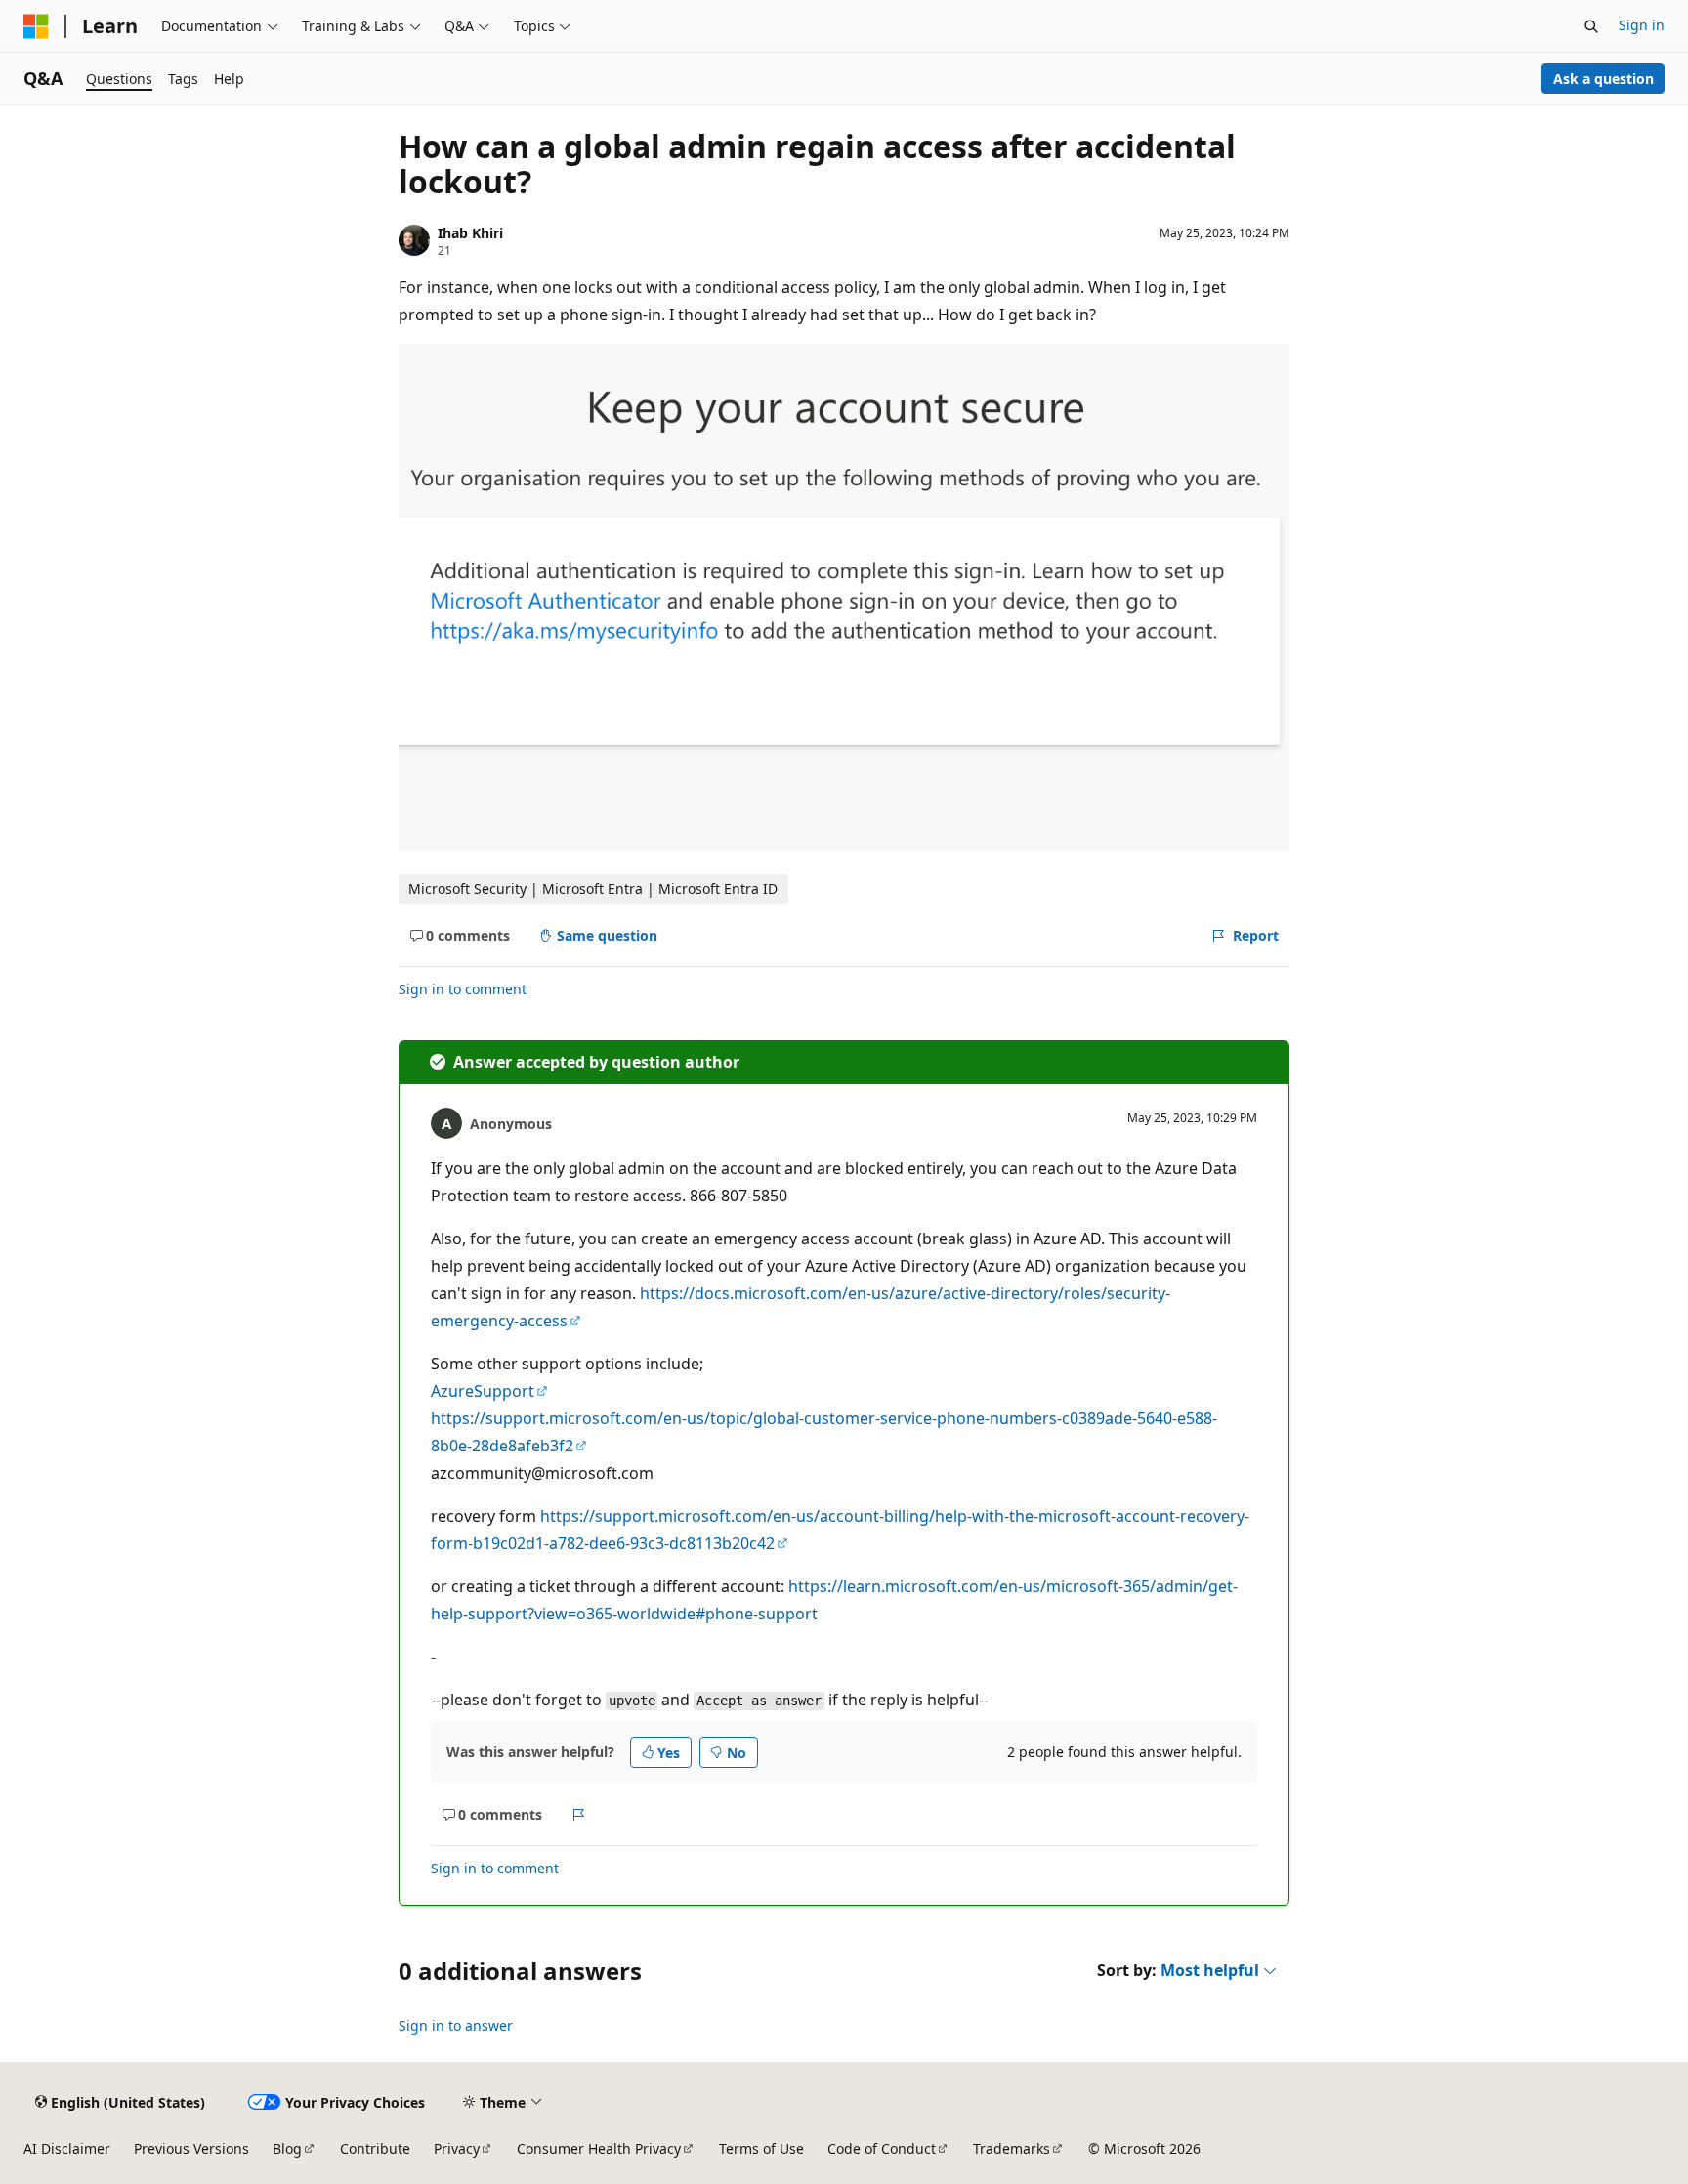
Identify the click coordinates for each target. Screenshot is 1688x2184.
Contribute (375, 2148)
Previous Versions (191, 2148)
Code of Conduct (882, 2148)
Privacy (457, 2148)
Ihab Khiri (470, 233)
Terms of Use (761, 2148)
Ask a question (1604, 79)
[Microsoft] (36, 26)
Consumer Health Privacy (599, 2148)
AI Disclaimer (67, 2148)
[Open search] (1591, 26)
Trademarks (1012, 2148)
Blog (287, 2148)
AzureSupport (483, 1391)
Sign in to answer (456, 2025)
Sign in (1642, 25)
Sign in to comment (463, 989)
